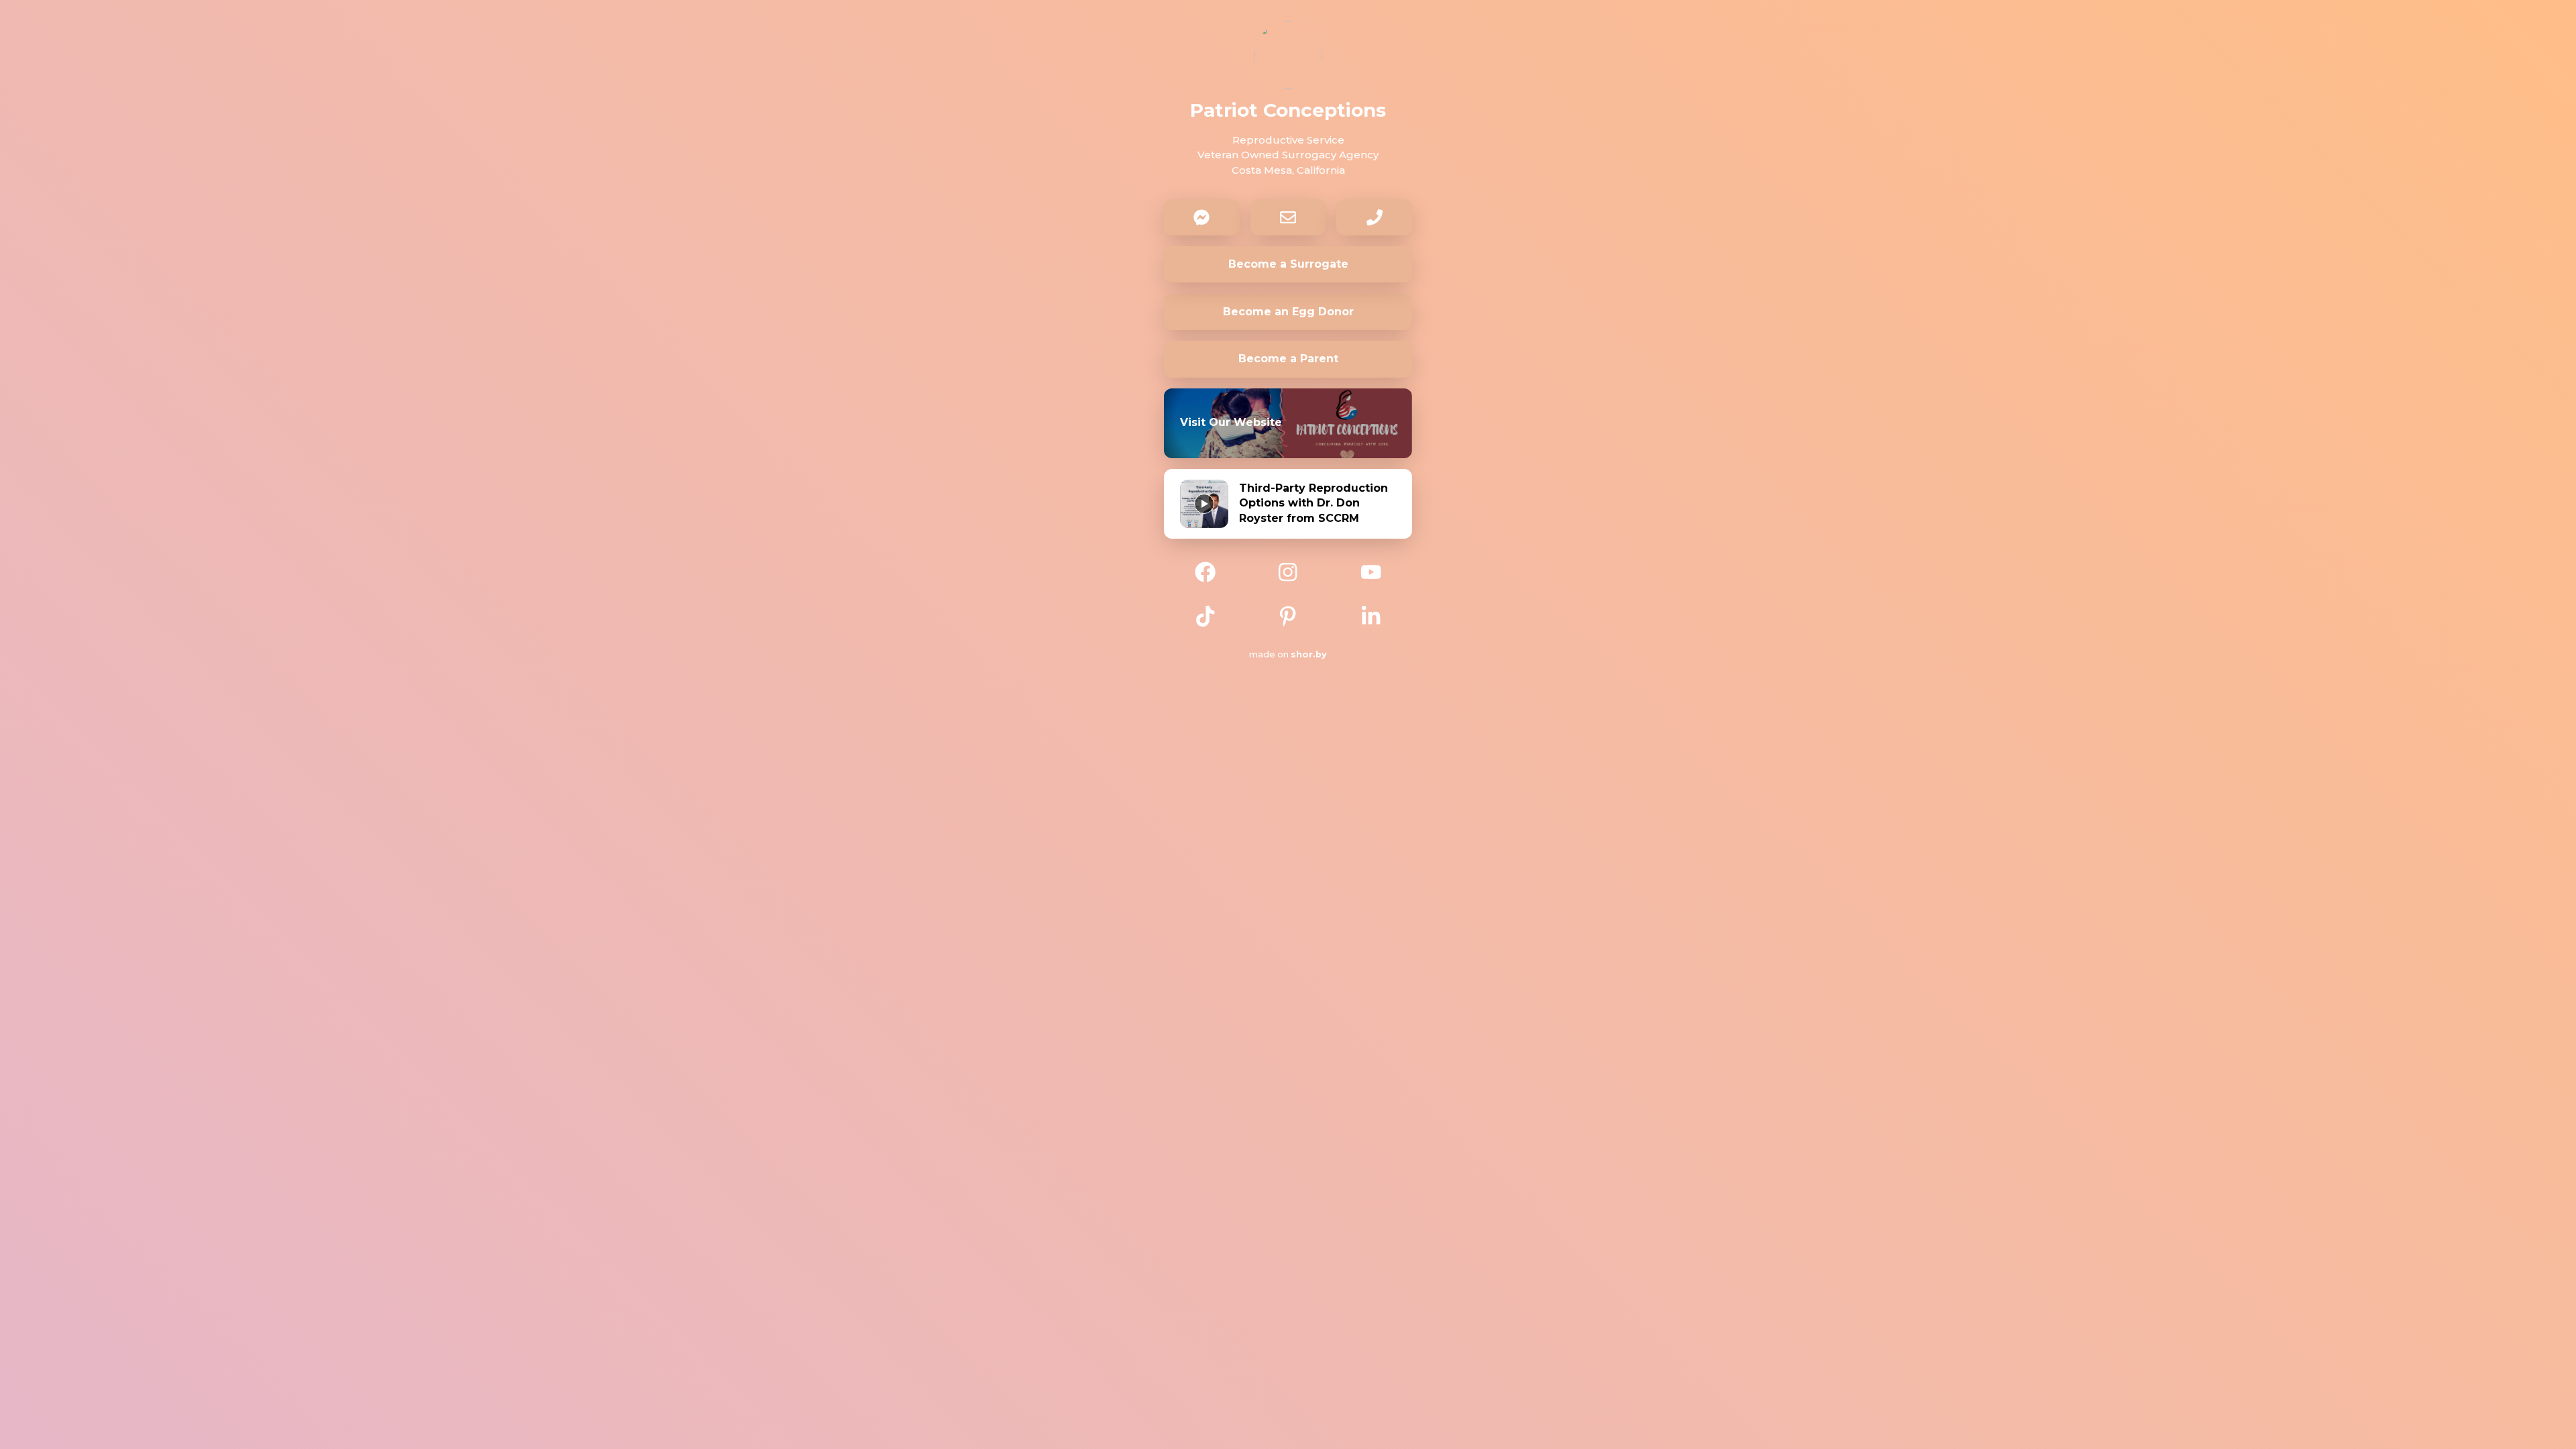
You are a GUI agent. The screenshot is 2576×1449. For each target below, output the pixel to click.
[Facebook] (1205, 571)
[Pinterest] (1288, 614)
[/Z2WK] (1205, 614)
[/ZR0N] (1288, 571)
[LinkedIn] (1371, 614)
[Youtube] (1371, 571)
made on (1281, 654)
